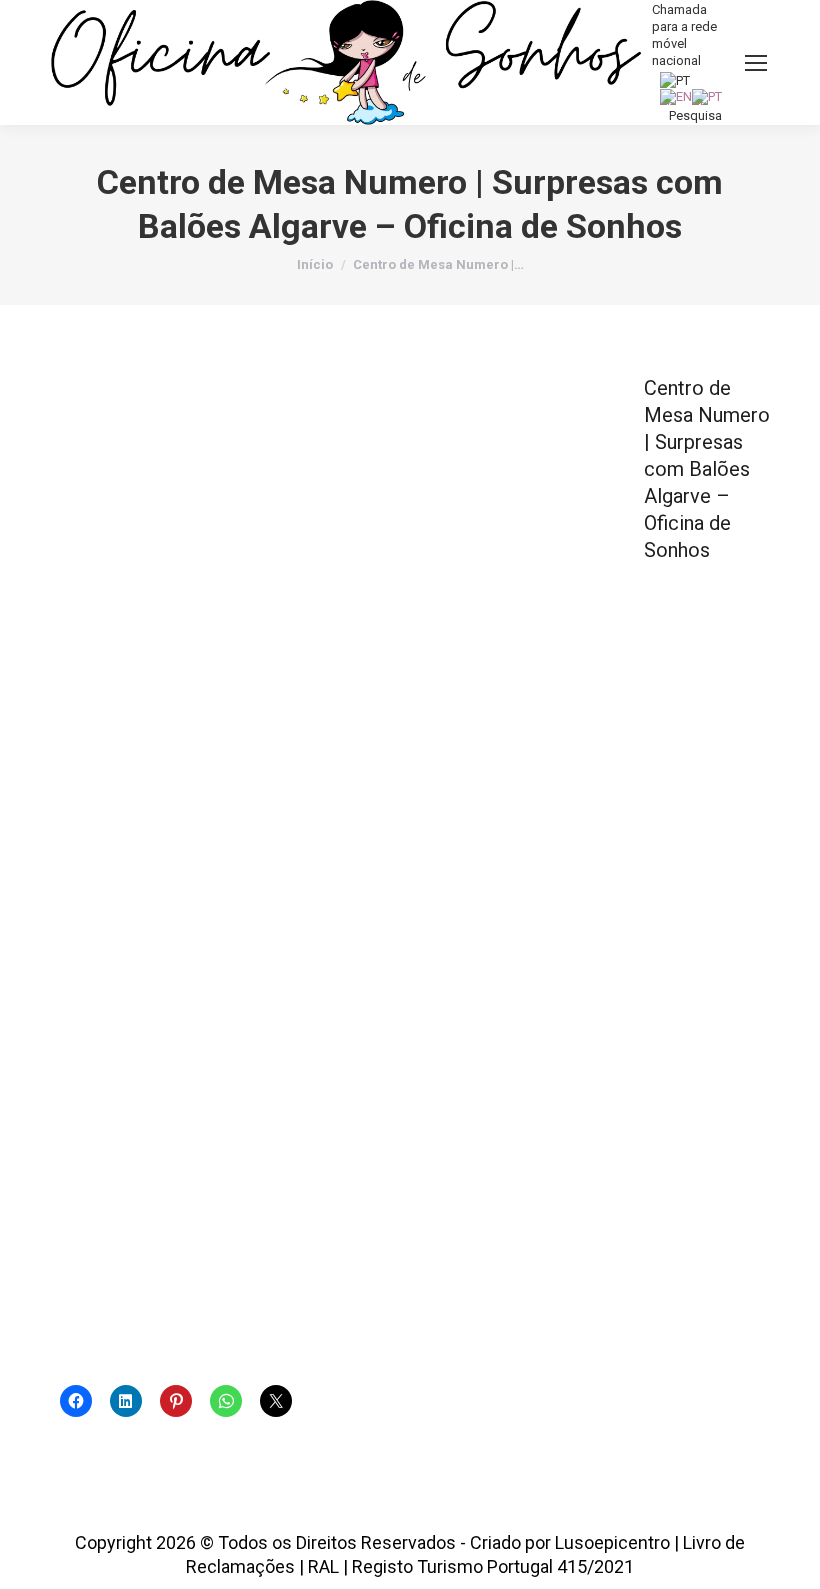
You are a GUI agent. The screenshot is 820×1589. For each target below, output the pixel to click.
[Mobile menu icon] (756, 63)
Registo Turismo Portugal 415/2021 (493, 1566)
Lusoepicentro (612, 1542)
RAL (323, 1566)
